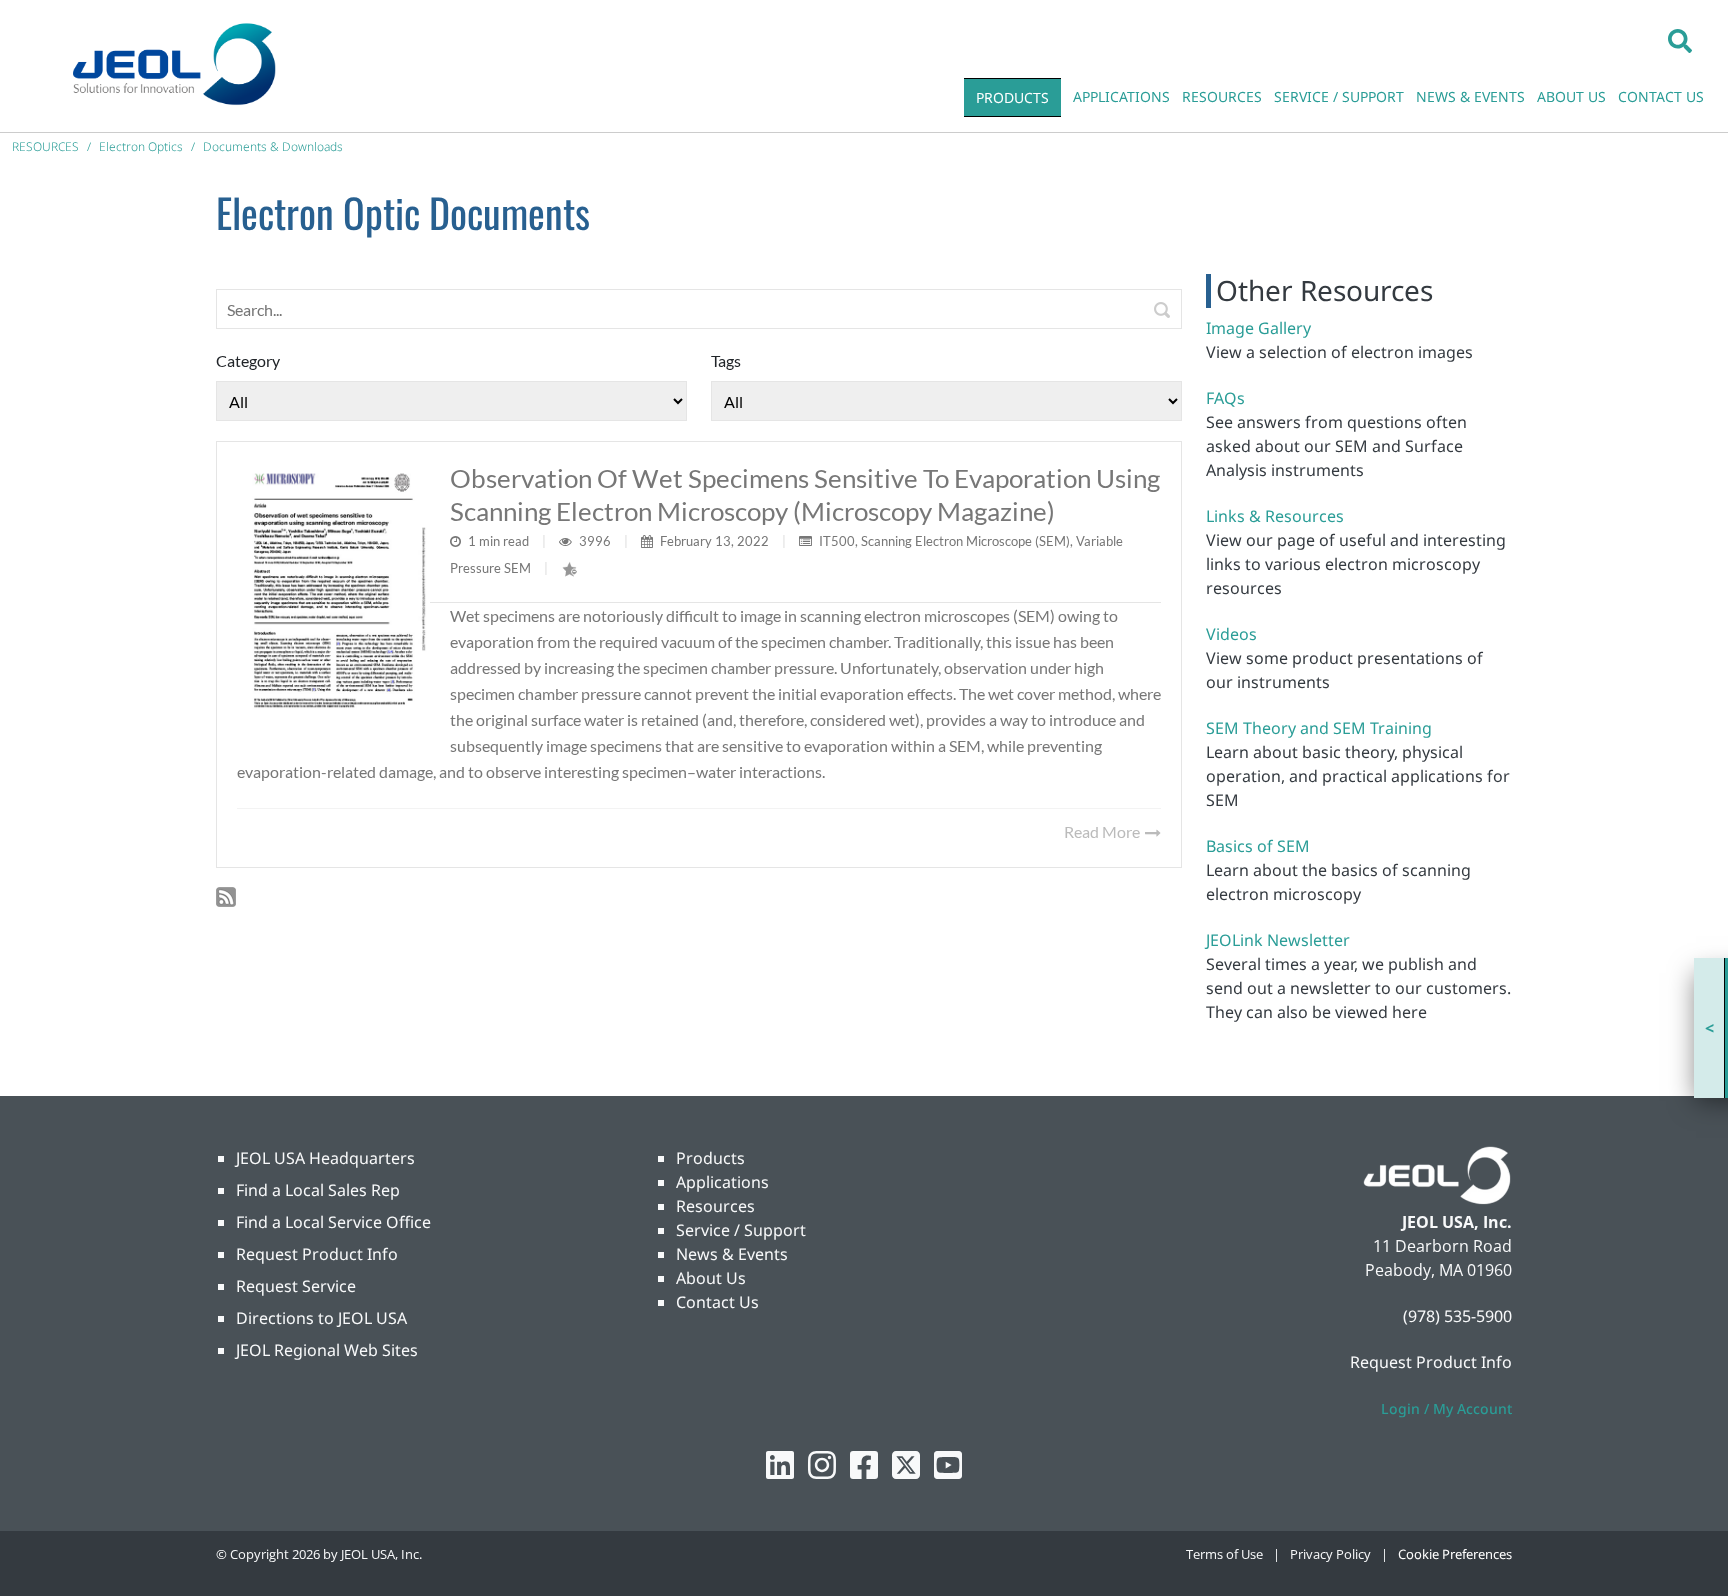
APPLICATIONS (1121, 96)
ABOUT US (1571, 96)
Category (248, 360)
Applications (722, 1182)
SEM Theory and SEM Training (1319, 728)
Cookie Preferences (1455, 1554)
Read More (1103, 831)
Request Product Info (317, 1254)
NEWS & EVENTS (1470, 96)
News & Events (732, 1254)
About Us (711, 1278)
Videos (1231, 634)
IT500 (837, 541)
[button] (1680, 40)
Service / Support (741, 1230)
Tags (726, 360)
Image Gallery (1258, 328)
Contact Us (717, 1302)
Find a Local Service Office (333, 1222)
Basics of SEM (1258, 846)
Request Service (296, 1286)
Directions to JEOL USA (321, 1318)
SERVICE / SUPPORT (1339, 96)
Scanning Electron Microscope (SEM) (965, 541)
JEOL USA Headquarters (325, 1158)
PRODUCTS (1012, 97)
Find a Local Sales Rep (318, 1190)
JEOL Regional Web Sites (327, 1350)
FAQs (1225, 398)
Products (710, 1158)
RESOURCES (1222, 96)
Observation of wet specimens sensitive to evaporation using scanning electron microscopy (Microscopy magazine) (805, 494)
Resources (715, 1206)
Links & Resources (1275, 516)
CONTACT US (1661, 96)
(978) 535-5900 (1457, 1316)
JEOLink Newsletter (1278, 940)
